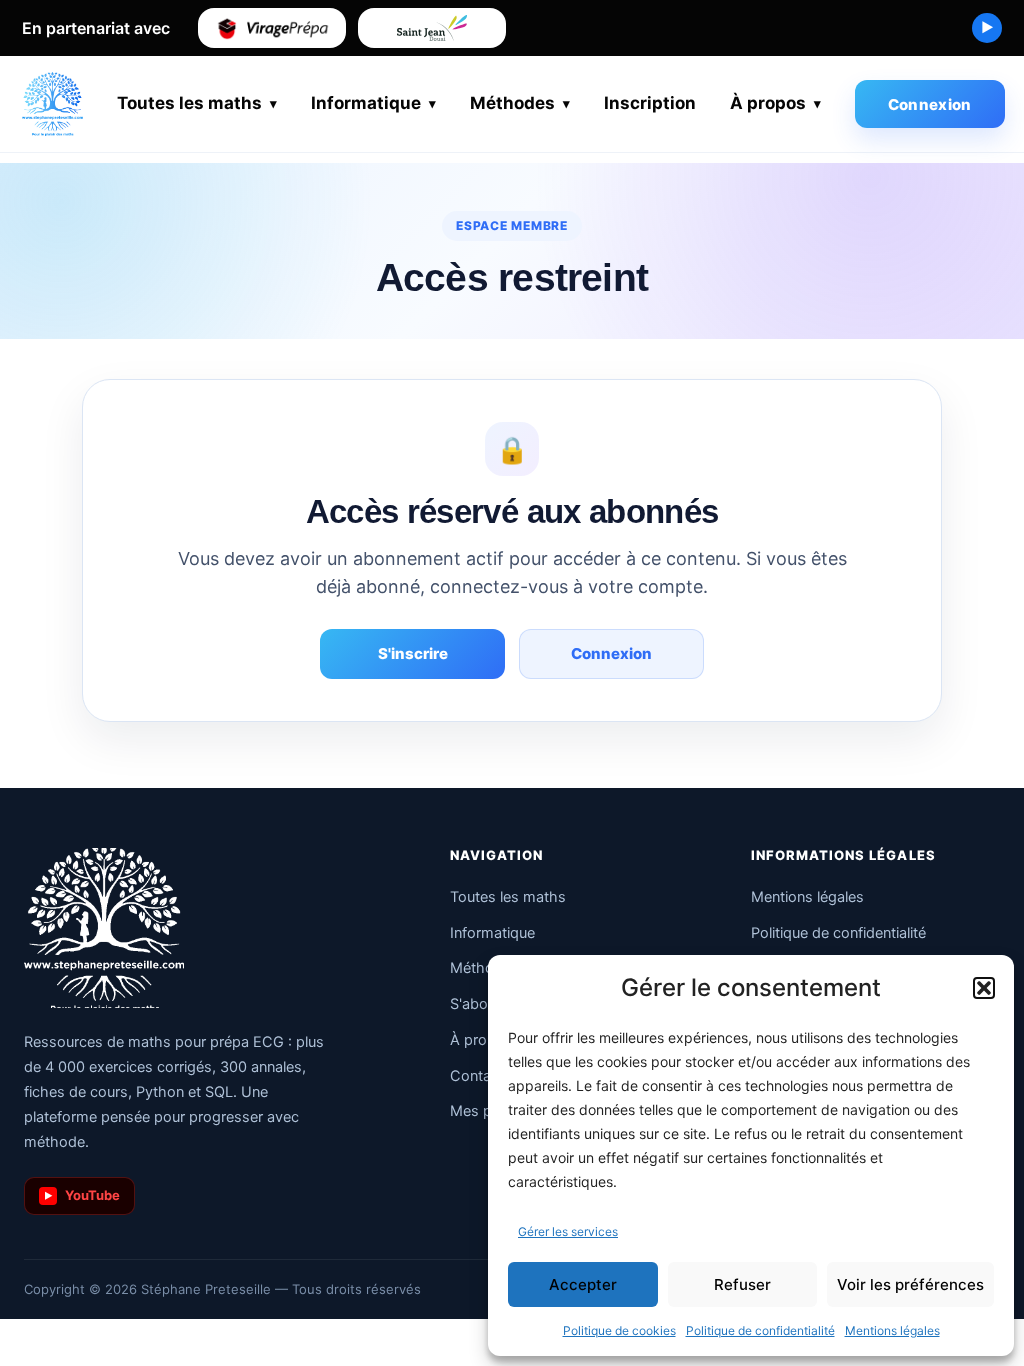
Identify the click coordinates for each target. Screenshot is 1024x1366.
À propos (768, 103)
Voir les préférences (910, 1284)
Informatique (366, 103)
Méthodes (512, 103)
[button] (984, 988)
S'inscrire (413, 653)
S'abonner (483, 1004)
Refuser (742, 1284)
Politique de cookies (619, 1330)
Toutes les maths (189, 103)
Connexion (930, 104)
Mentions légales (892, 1330)
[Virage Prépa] (272, 28)
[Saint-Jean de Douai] (432, 28)
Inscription (650, 103)
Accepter (583, 1284)
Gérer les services (568, 1231)
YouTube (82, 1195)
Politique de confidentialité (760, 1330)
